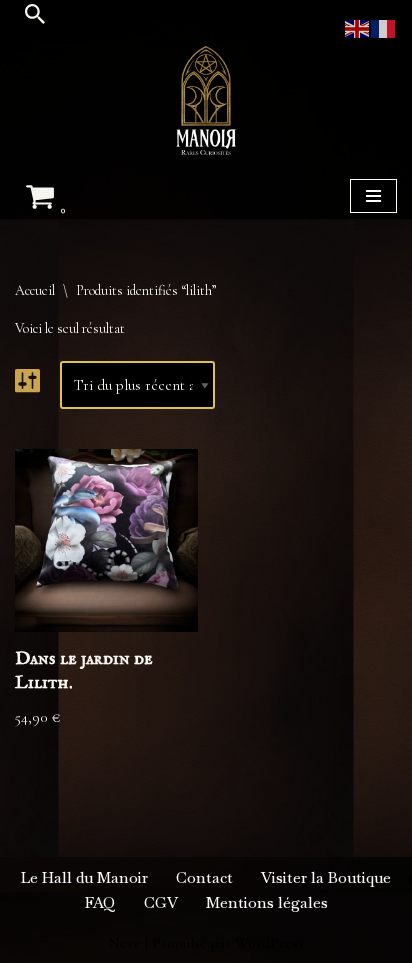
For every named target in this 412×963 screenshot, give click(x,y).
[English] (358, 27)
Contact (204, 877)
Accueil (35, 290)
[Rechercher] (35, 14)
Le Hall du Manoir (84, 877)
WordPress (269, 943)
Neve (124, 943)
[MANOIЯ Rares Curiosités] (206, 100)
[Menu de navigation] (373, 196)
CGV (161, 902)
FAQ (100, 902)
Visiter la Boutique (326, 877)
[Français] (384, 27)
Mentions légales (267, 902)
